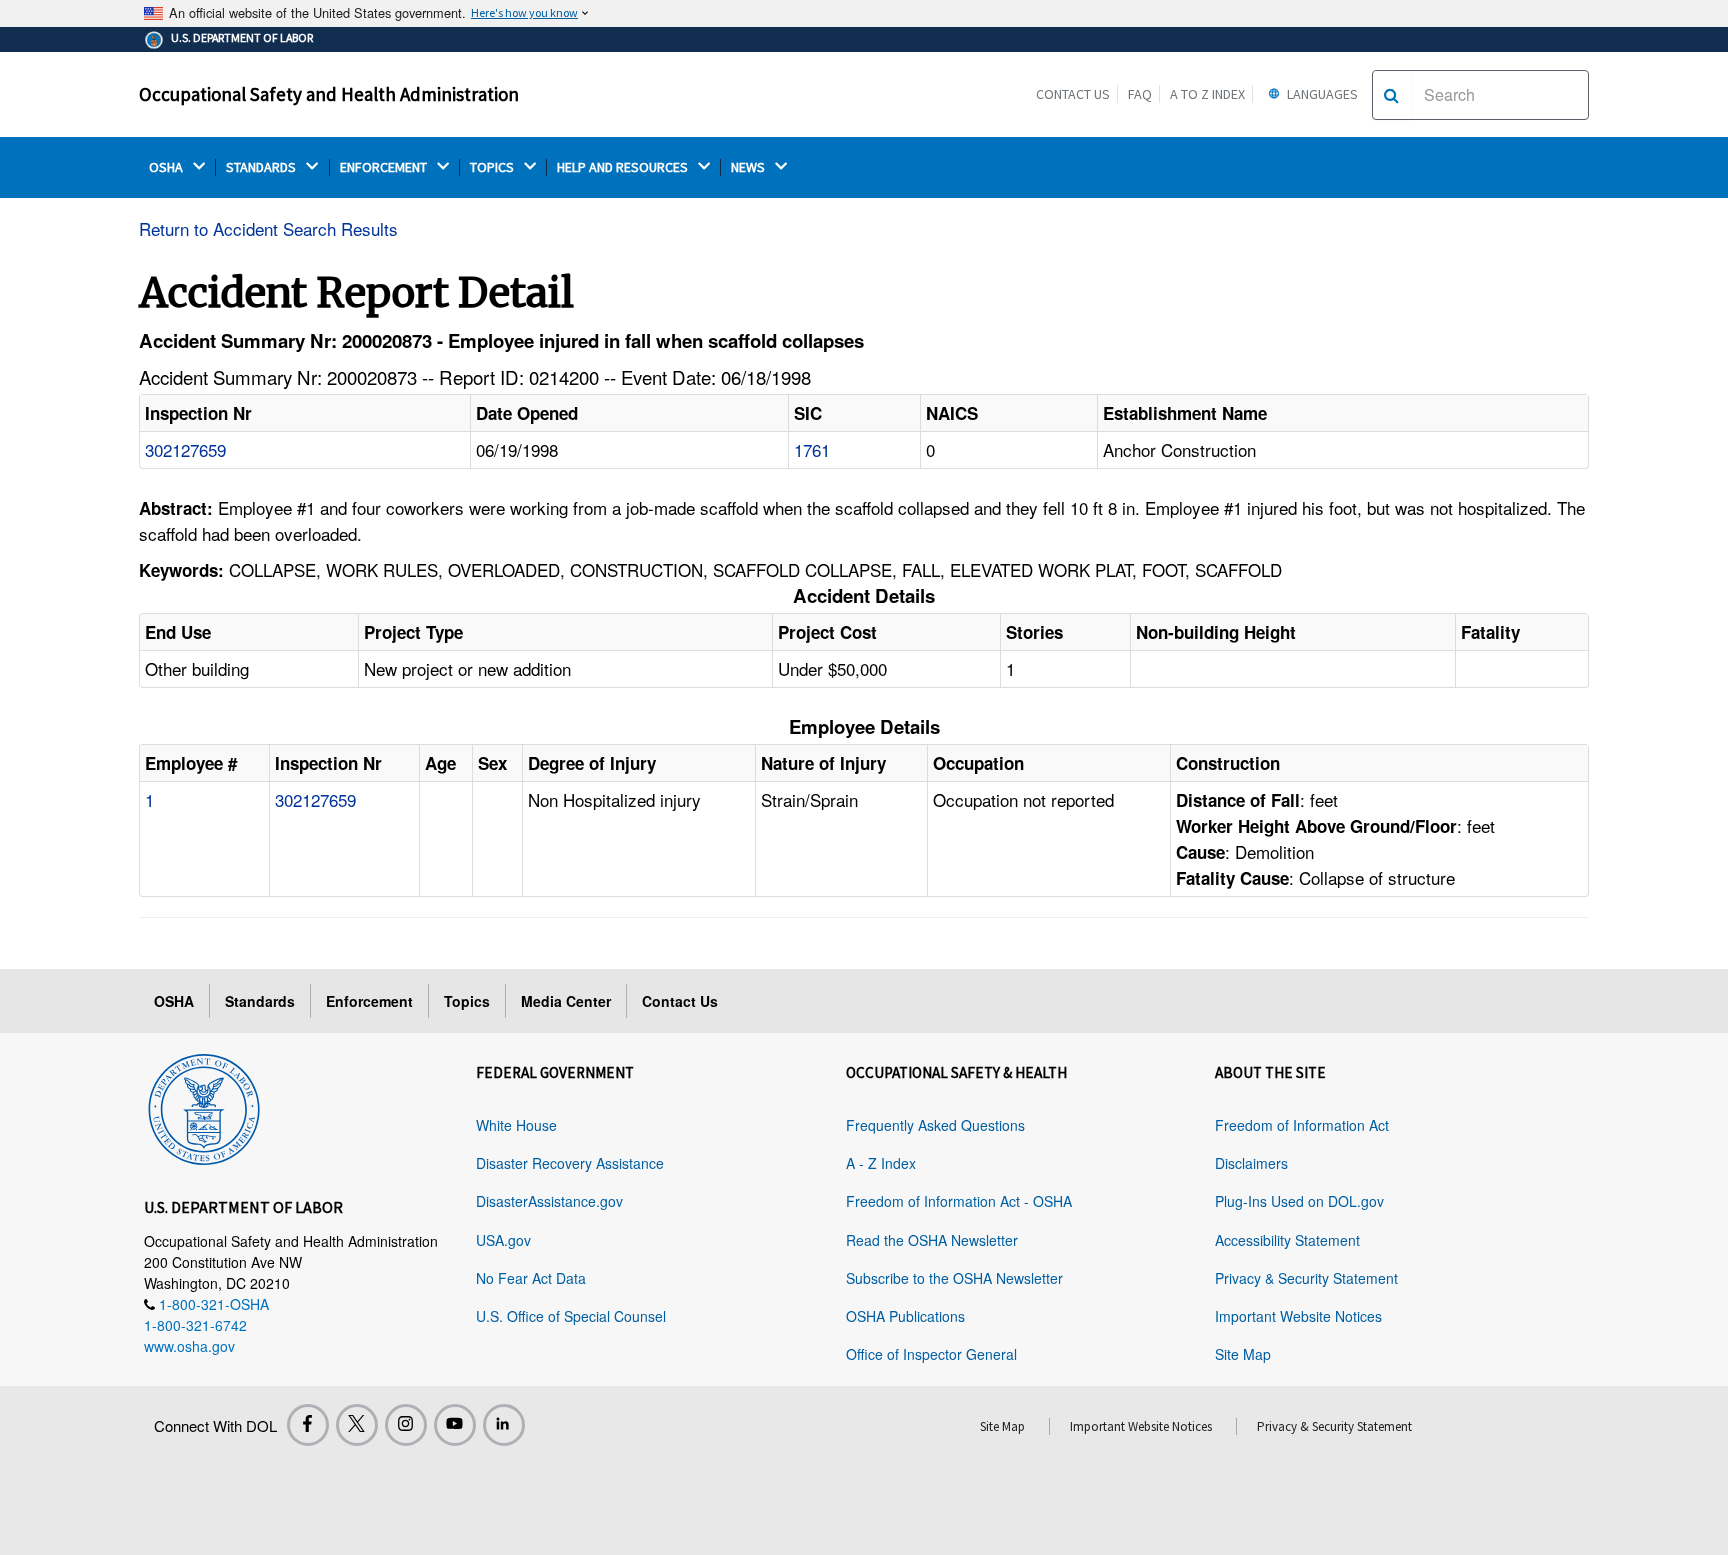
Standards (260, 1001)
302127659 (185, 449)
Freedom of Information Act (1302, 1125)
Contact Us (1073, 94)
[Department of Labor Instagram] (406, 1425)
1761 (812, 449)
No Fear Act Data (531, 1278)
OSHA (167, 167)
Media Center (566, 1001)
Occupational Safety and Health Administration (329, 94)
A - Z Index (881, 1163)
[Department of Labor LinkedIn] (504, 1425)
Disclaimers (1251, 1163)
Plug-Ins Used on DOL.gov (1299, 1201)
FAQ (1140, 94)
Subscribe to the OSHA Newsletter (954, 1278)
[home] (204, 1106)
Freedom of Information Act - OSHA (959, 1201)
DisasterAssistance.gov (549, 1201)
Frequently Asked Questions (935, 1125)
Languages (1321, 94)
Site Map (1243, 1354)
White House (516, 1125)
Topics (467, 1001)
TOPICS (493, 167)
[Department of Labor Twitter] (357, 1425)
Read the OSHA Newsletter (932, 1240)
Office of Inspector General (931, 1354)
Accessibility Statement (1287, 1240)
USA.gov (503, 1240)
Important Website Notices (1298, 1316)
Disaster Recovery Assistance (570, 1163)
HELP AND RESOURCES (624, 167)
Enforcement (369, 1001)
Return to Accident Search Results (268, 228)
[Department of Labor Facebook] (308, 1425)
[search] (1391, 95)
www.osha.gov (189, 1346)
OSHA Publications (905, 1316)
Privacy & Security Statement (1306, 1278)
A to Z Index (1207, 94)
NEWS (749, 167)
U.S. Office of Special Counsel (571, 1316)
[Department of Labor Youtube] (455, 1425)
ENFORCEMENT (385, 167)
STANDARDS (262, 167)
